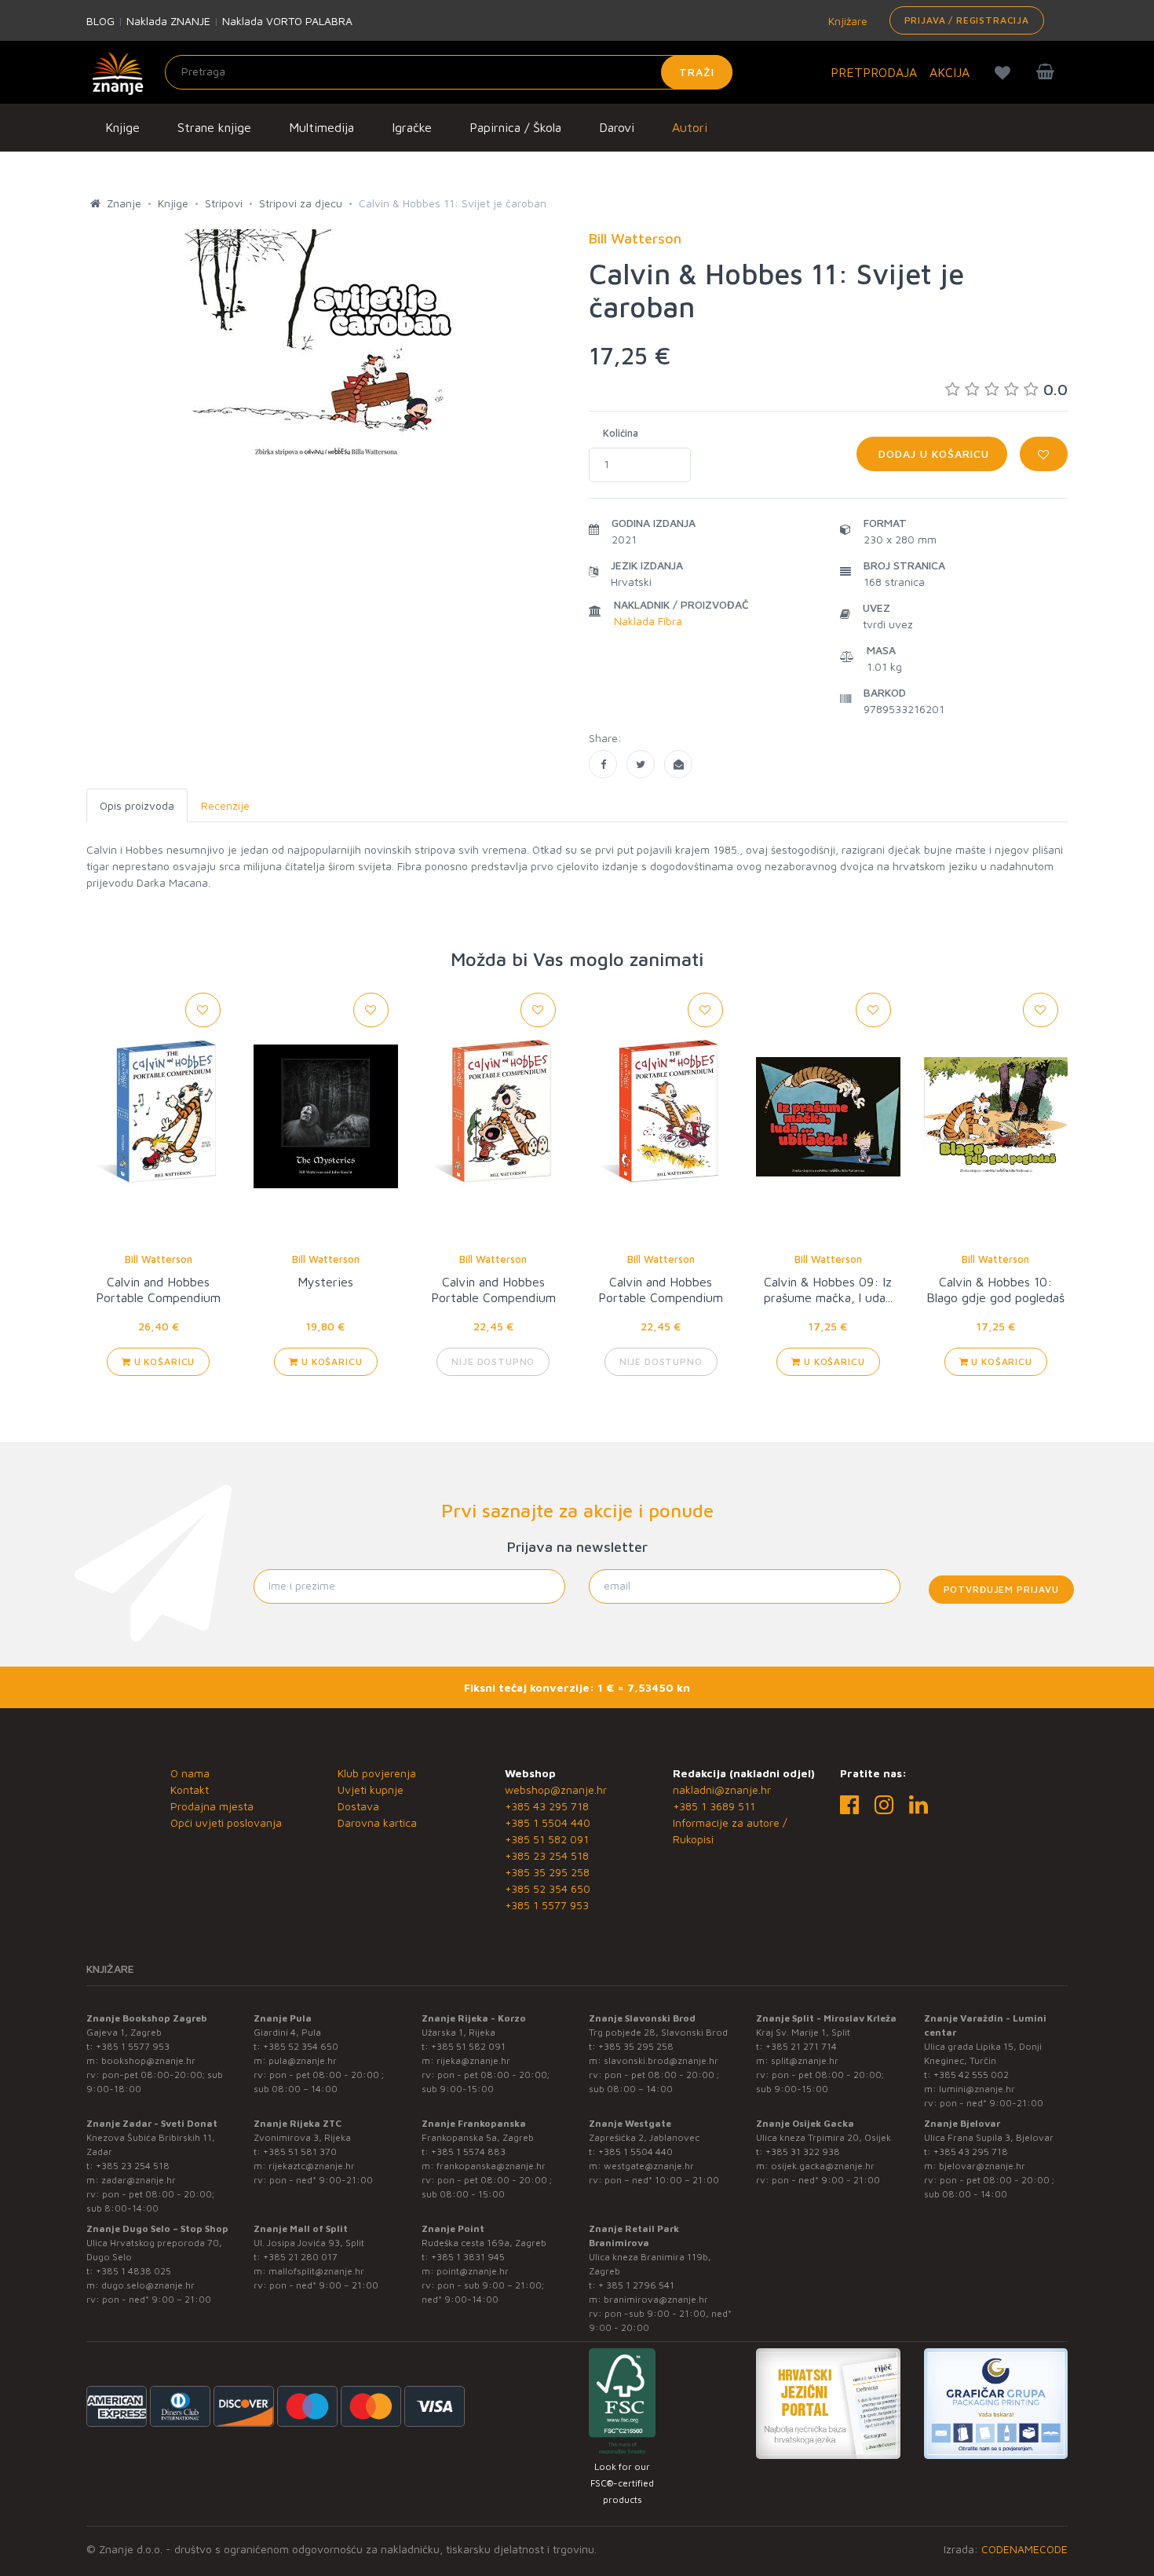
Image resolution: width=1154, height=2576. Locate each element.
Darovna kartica (377, 1822)
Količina (621, 433)
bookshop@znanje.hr (148, 2060)
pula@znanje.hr (303, 2060)
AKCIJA (949, 72)
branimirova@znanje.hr (656, 2299)
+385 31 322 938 (803, 2152)
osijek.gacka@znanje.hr (823, 2166)
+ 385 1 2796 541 (636, 2285)
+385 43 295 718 (547, 1806)
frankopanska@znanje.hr (491, 2166)
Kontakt (190, 1789)
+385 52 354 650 (548, 1888)
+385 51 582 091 (547, 1839)
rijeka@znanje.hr (473, 2060)
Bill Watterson (159, 1259)
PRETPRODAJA (874, 72)
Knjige (122, 127)
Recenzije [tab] (225, 805)
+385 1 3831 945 (468, 2257)
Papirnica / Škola (515, 127)
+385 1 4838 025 (133, 2271)
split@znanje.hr (805, 2060)
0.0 (1055, 389)
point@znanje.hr (473, 2271)
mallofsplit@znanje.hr (316, 2271)
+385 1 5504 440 (548, 1822)
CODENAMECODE (1024, 2549)
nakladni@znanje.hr (722, 1789)
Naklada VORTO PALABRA (287, 21)
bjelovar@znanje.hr (982, 2166)
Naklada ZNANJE (168, 21)
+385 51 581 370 (300, 2152)
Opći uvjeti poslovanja (226, 1822)
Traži (697, 72)
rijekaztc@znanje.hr (312, 2166)
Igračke (412, 127)
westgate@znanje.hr (649, 2166)
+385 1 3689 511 (714, 1806)
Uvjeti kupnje (371, 1789)
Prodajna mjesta (212, 1806)
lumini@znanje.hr (977, 2089)
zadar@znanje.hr (139, 2180)
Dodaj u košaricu (932, 454)
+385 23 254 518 (547, 1855)
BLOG (100, 21)
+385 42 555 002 (971, 2075)
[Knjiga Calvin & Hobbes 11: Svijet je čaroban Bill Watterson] (603, 764)
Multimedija (321, 127)
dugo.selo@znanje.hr (148, 2285)
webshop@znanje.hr (556, 1789)
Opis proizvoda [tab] (137, 805)
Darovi (617, 127)
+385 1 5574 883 (468, 2152)
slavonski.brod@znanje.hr (661, 2060)
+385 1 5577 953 (547, 1905)
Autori (690, 127)
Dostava (358, 1806)
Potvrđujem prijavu (1001, 1589)
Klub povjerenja (377, 1773)
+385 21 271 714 (801, 2046)
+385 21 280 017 (300, 2257)
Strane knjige (214, 127)
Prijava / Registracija (967, 20)
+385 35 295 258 (547, 1872)
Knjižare (846, 21)
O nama (190, 1773)
